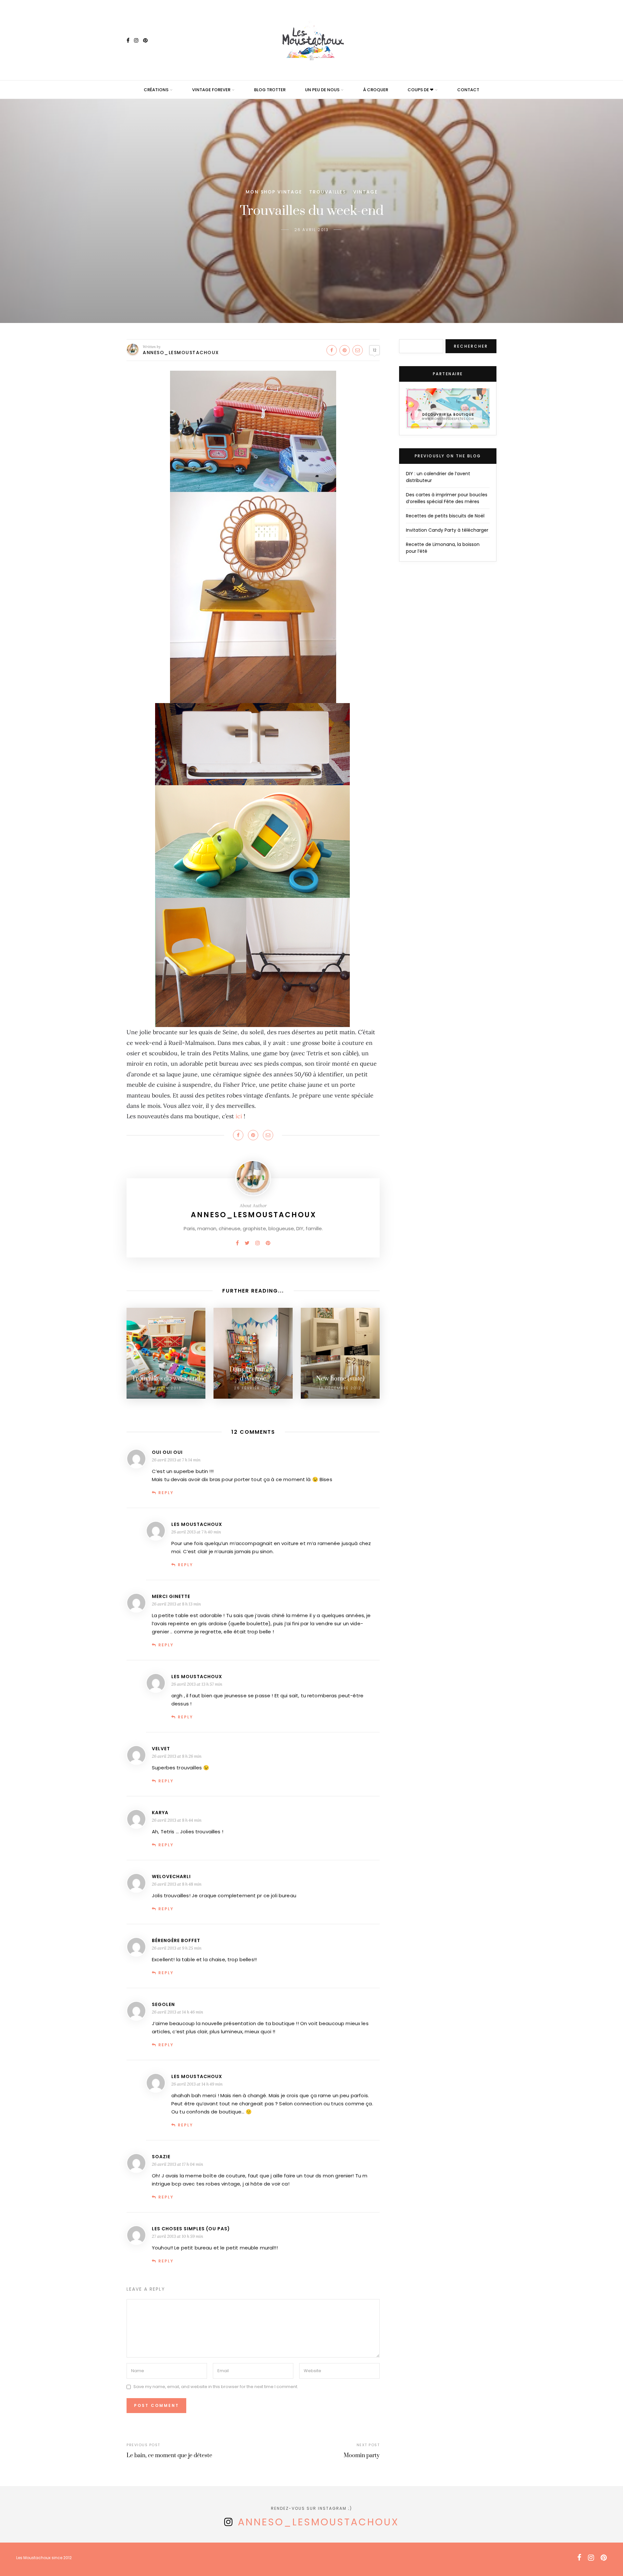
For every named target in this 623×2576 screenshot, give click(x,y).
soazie (161, 2157)
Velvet (161, 1749)
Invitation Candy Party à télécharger (447, 530)
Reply (166, 1493)
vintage (365, 192)
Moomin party (362, 2456)
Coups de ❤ (421, 90)
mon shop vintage (274, 192)
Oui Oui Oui (167, 1452)
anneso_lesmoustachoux (318, 2522)
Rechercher (471, 346)
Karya (160, 1813)
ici (238, 1116)
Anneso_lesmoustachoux (181, 353)
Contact (468, 90)
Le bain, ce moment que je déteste (169, 2456)
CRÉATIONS (156, 90)
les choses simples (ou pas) (191, 2229)
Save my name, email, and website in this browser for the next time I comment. (216, 2387)
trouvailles (328, 192)
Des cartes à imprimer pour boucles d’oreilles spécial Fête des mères (447, 498)
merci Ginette (171, 1596)
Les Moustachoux (197, 1524)
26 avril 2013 (311, 230)
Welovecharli (171, 1876)
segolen (163, 2004)
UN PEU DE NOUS (322, 90)
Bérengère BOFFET (176, 1940)
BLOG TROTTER (270, 90)
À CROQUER (376, 90)
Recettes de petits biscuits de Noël (445, 516)
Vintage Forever (211, 90)
